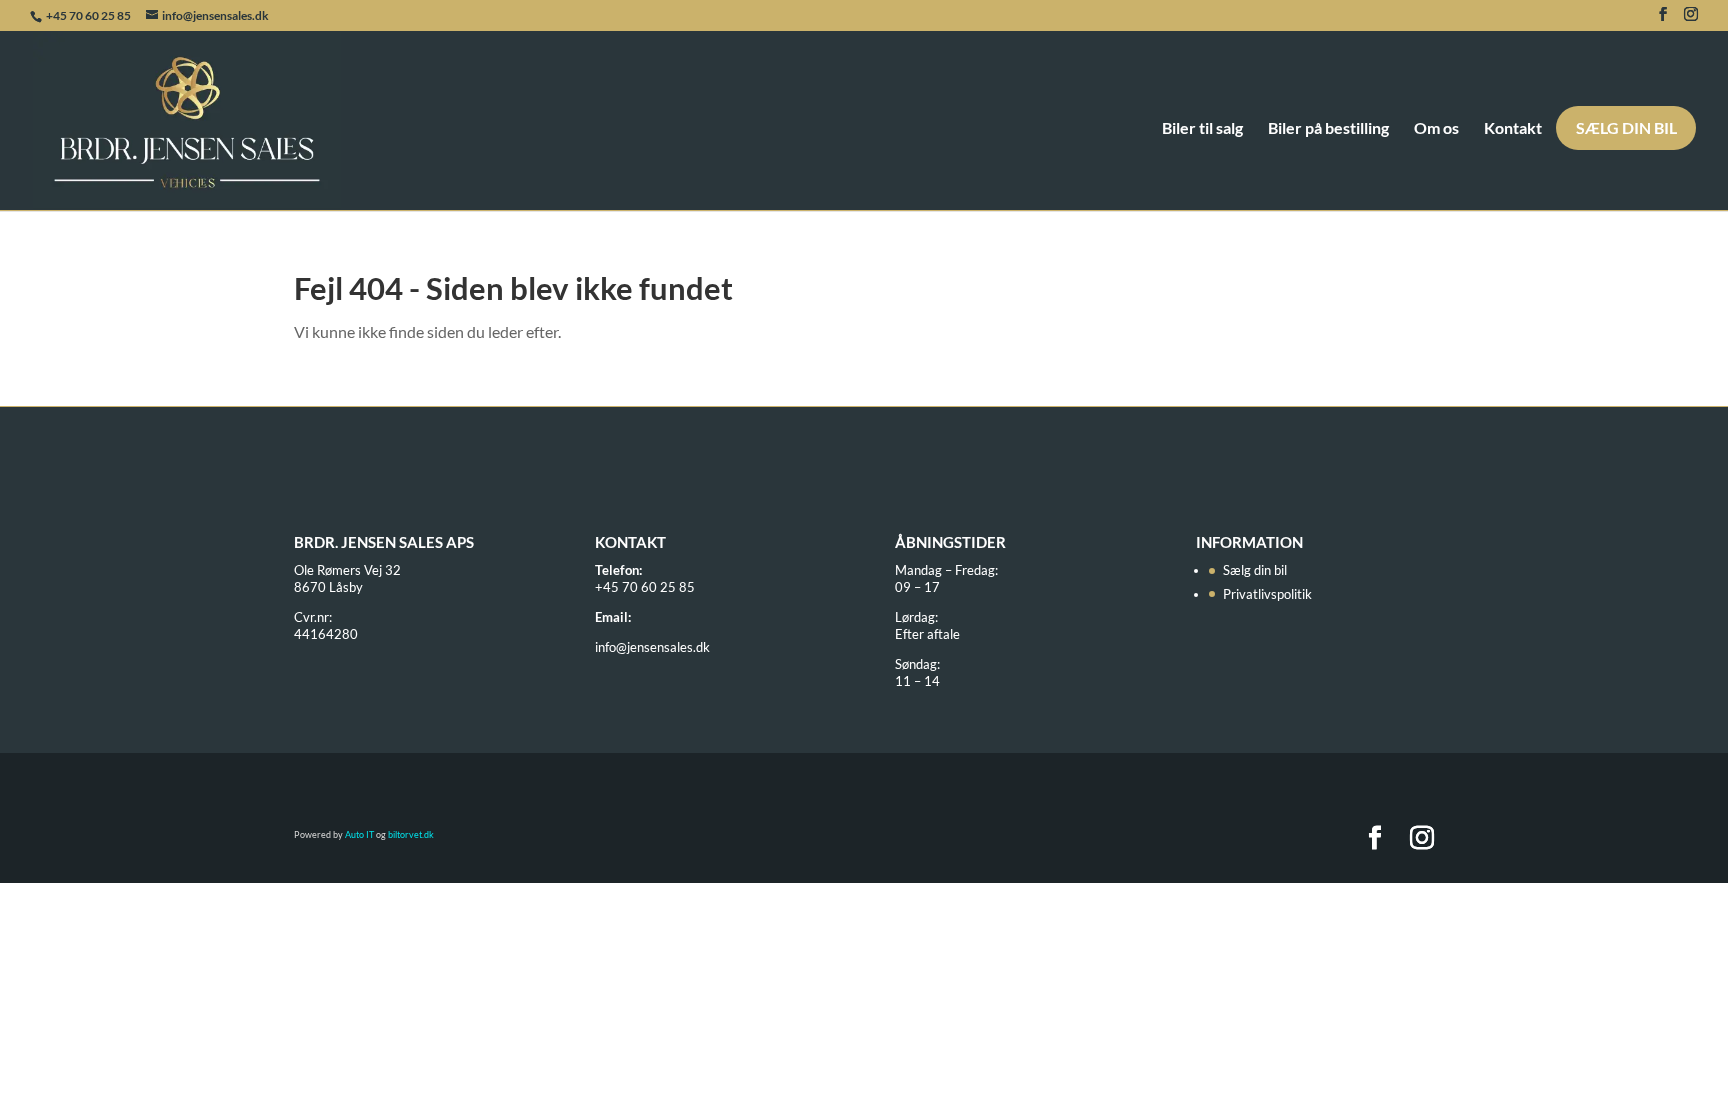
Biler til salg (1202, 129)
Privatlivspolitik (1267, 594)
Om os (1436, 129)
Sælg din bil (1626, 127)
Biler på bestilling (1328, 129)
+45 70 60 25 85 (89, 15)
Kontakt (1513, 129)
